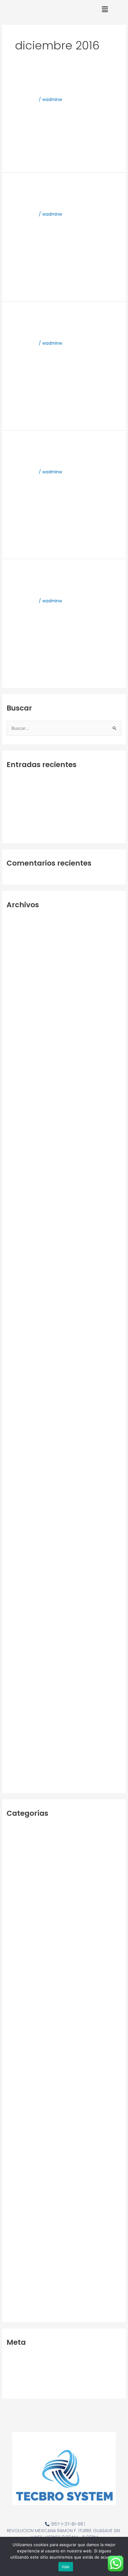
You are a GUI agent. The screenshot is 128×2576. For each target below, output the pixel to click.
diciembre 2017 (22, 1475)
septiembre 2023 (25, 1112)
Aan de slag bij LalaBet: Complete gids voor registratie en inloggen (62, 193)
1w (9, 1839)
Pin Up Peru (18, 2237)
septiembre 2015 (24, 1714)
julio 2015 (16, 1733)
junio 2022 (17, 1255)
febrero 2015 (20, 1771)
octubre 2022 (21, 1217)
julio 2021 (16, 1322)
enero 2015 (18, 1781)
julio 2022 (16, 1246)
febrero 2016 (20, 1666)
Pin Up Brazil (19, 2211)
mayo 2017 (18, 1523)
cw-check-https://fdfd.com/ (37, 790)
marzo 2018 (18, 1446)
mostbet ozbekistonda (31, 2144)
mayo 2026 (18, 940)
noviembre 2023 (24, 1102)
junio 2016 (17, 1628)
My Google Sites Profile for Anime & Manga (53, 83)
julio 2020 (16, 1332)
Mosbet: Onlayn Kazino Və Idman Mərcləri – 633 (56, 2090)
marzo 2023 (19, 1169)
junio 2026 (17, 930)
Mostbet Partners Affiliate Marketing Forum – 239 (59, 2154)
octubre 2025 (21, 1007)
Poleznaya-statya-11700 (32, 831)
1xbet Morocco (22, 1960)
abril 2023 (17, 1159)
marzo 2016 (18, 1657)
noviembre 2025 (24, 997)
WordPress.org (22, 2387)
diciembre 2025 (23, 987)
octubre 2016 (20, 1590)
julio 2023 (16, 1131)
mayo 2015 (18, 1753)
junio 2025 (17, 1045)
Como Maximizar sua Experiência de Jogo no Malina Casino (62, 580)
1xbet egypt (19, 1928)
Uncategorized (22, 2256)
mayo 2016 (18, 1638)
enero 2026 (19, 978)
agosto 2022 (20, 1236)
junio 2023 (17, 1141)
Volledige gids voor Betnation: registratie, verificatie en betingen (61, 451)
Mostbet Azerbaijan (27, 2125)
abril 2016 (16, 1647)
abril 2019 (16, 1351)
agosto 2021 (19, 1312)
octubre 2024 (21, 1064)
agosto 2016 (19, 1609)
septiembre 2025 (25, 1016)
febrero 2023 (20, 1179)
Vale (66, 2567)
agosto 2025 (20, 1026)
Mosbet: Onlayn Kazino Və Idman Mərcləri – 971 (55, 2100)
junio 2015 (16, 1743)
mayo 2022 (18, 1265)
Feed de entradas (25, 2368)
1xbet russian (20, 1995)
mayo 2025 (18, 1054)
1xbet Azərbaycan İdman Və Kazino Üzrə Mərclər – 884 (63, 1886)
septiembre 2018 (24, 1389)
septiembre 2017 (24, 1494)
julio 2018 (16, 1408)
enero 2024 (19, 1093)
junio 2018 (17, 1418)
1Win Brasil (17, 1848)
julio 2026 (16, 920)
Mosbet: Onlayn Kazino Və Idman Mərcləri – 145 (55, 2081)
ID (9, 2071)
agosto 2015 (19, 1724)
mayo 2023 (18, 1150)
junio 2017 (16, 1513)
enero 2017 (18, 1561)
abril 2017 (16, 1532)
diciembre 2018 (22, 1360)
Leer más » (18, 159)
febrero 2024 (21, 1083)
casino (13, 2052)
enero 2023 (18, 1188)
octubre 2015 (20, 1705)
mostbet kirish (21, 2135)
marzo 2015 (18, 1762)
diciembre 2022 (23, 1198)
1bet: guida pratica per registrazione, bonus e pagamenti (48, 322)
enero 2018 (18, 1466)
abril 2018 (16, 1437)
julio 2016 (16, 1619)
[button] (105, 9)
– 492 (13, 1829)
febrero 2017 (20, 1552)
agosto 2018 (19, 1398)
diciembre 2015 (22, 1685)
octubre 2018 (20, 1380)
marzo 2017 (18, 1542)
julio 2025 (16, 1035)
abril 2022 (17, 1274)
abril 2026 (17, 949)
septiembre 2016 (24, 1599)
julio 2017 (16, 1504)
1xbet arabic (19, 1877)
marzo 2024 (19, 1073)
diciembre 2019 (22, 1341)
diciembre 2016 (22, 1571)
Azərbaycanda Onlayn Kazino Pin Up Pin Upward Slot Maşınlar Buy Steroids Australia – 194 (61, 2039)
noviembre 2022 (24, 1207)
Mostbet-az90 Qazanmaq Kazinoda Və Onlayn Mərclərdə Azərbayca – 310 (55, 2167)
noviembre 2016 (23, 1580)
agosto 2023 (20, 1121)
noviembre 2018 (23, 1370)
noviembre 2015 (23, 1695)
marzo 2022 (19, 1284)
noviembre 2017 (23, 1485)
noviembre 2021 (23, 1303)
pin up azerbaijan (25, 2202)
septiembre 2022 (25, 1226)
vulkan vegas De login (30, 2266)
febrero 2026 (21, 968)
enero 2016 (18, 1676)
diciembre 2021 (22, 1293)
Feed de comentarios (29, 2377)
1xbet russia (19, 1985)
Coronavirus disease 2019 (33, 780)
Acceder (15, 2358)
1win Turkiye (19, 1858)
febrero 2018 (20, 1456)
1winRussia (17, 1867)
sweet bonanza (23, 2246)
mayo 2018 (18, 1427)
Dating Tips (18, 2061)
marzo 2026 (19, 959)
